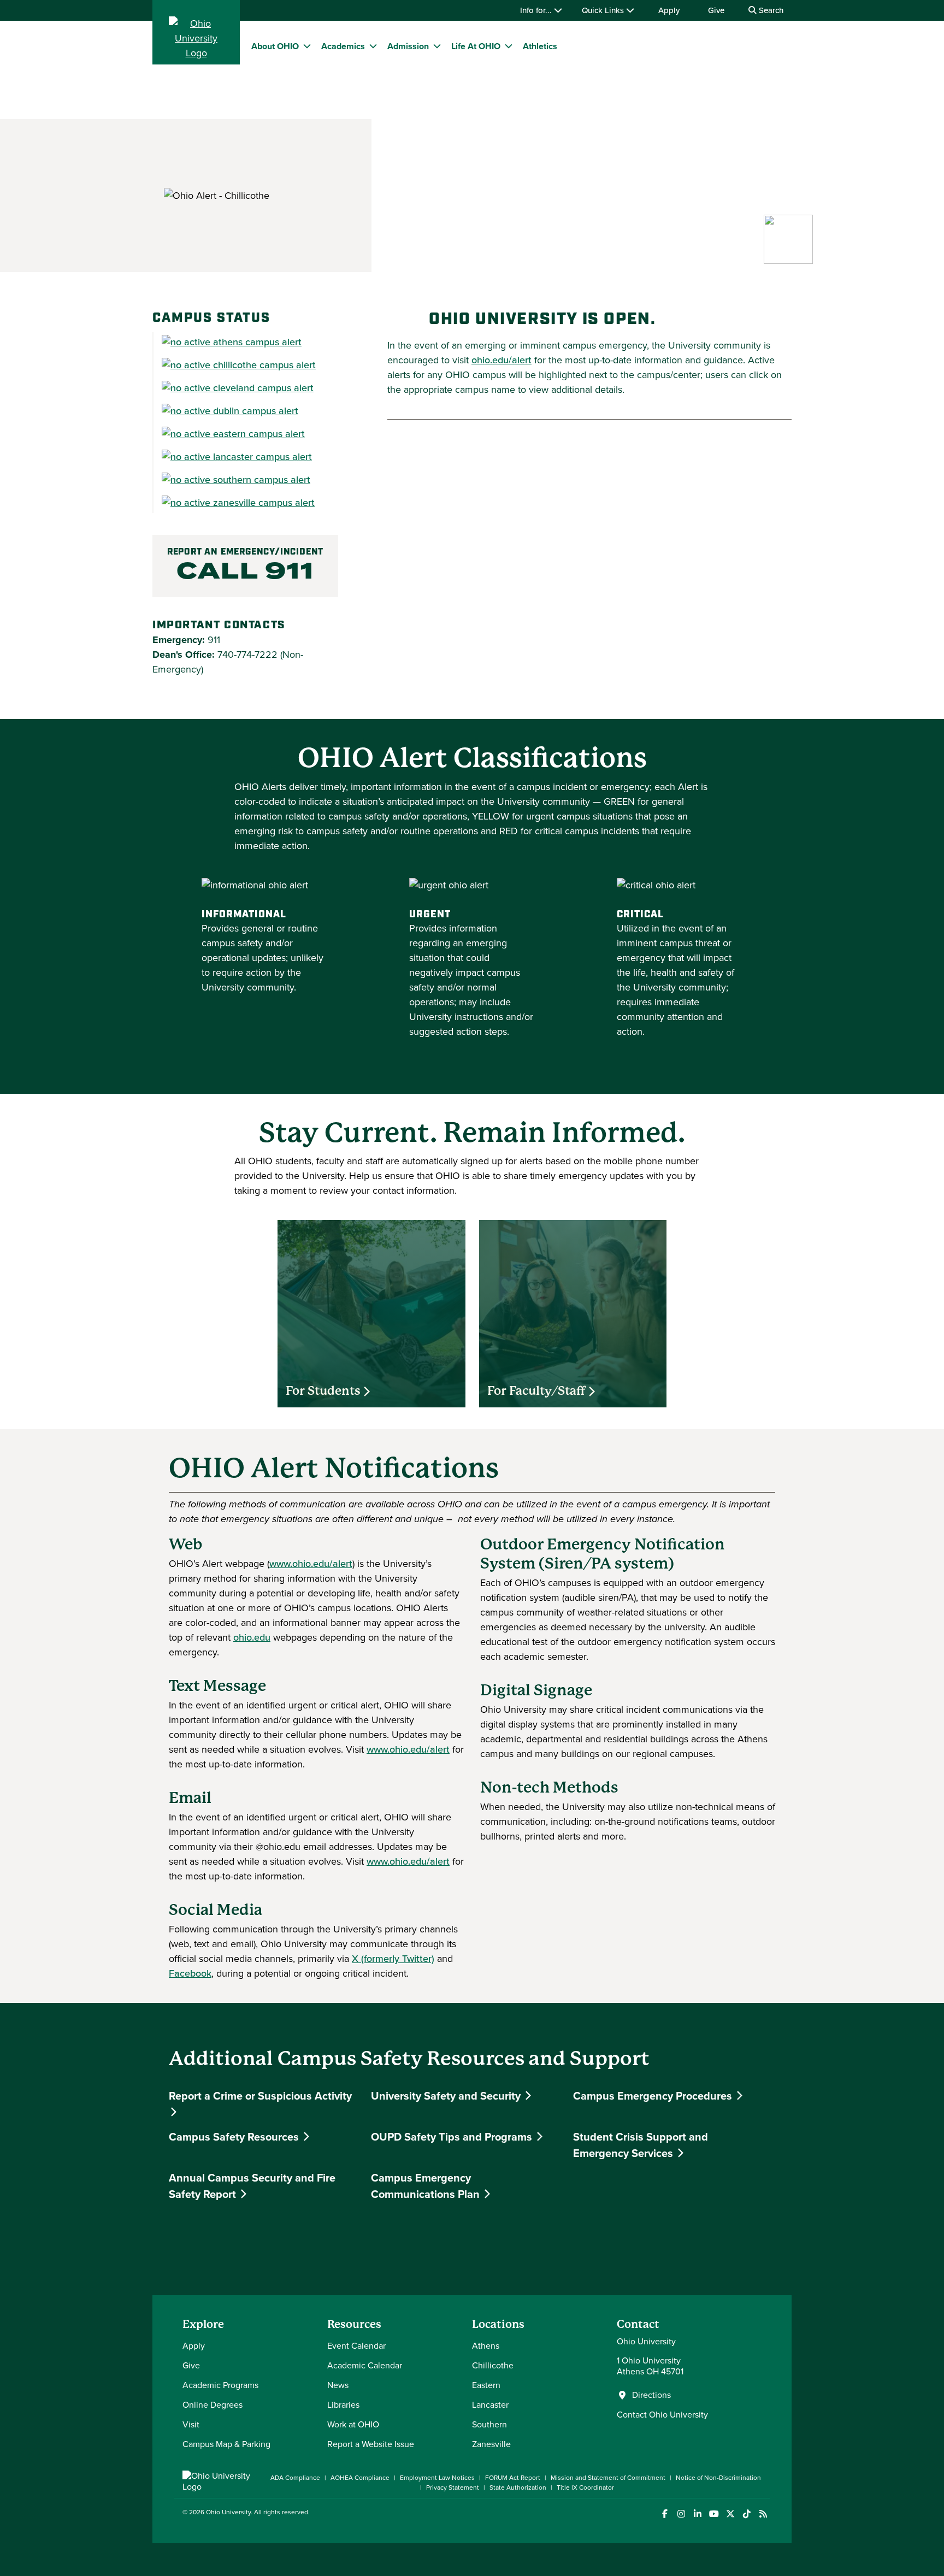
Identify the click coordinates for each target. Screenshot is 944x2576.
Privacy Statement (453, 2487)
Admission (408, 46)
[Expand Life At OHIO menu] (509, 46)
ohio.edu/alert (501, 360)
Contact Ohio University (662, 2415)
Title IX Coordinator (585, 2487)
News (338, 2385)
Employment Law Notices (437, 2478)
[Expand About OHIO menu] (307, 46)
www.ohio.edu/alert (311, 1564)
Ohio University (228, 2512)
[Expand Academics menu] (373, 46)
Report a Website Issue (371, 2444)
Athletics (540, 46)
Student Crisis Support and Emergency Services (641, 2145)
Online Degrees (213, 2405)
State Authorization (518, 2487)
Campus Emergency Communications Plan (427, 2186)
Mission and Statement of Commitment (608, 2478)
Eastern (486, 2385)
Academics (343, 46)
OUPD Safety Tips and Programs (453, 2137)
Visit (191, 2424)
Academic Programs (220, 2385)
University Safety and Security (447, 2096)
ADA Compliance (295, 2478)
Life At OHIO (476, 46)
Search (770, 10)
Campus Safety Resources (235, 2137)
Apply (669, 10)
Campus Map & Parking (226, 2444)
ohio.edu (252, 1637)
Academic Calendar (365, 2365)
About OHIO (275, 46)
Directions (651, 2395)
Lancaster (490, 2405)
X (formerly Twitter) (393, 1959)
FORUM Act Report (513, 2478)
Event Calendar (356, 2346)
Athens (486, 2346)
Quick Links (604, 10)
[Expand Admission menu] (437, 46)
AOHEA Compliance (360, 2478)
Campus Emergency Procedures (654, 2096)
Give (716, 10)
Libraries (343, 2405)
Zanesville (491, 2444)
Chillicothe (493, 2365)
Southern (489, 2424)
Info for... (537, 10)
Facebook (190, 1973)
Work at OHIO (353, 2424)
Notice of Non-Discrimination (718, 2478)
